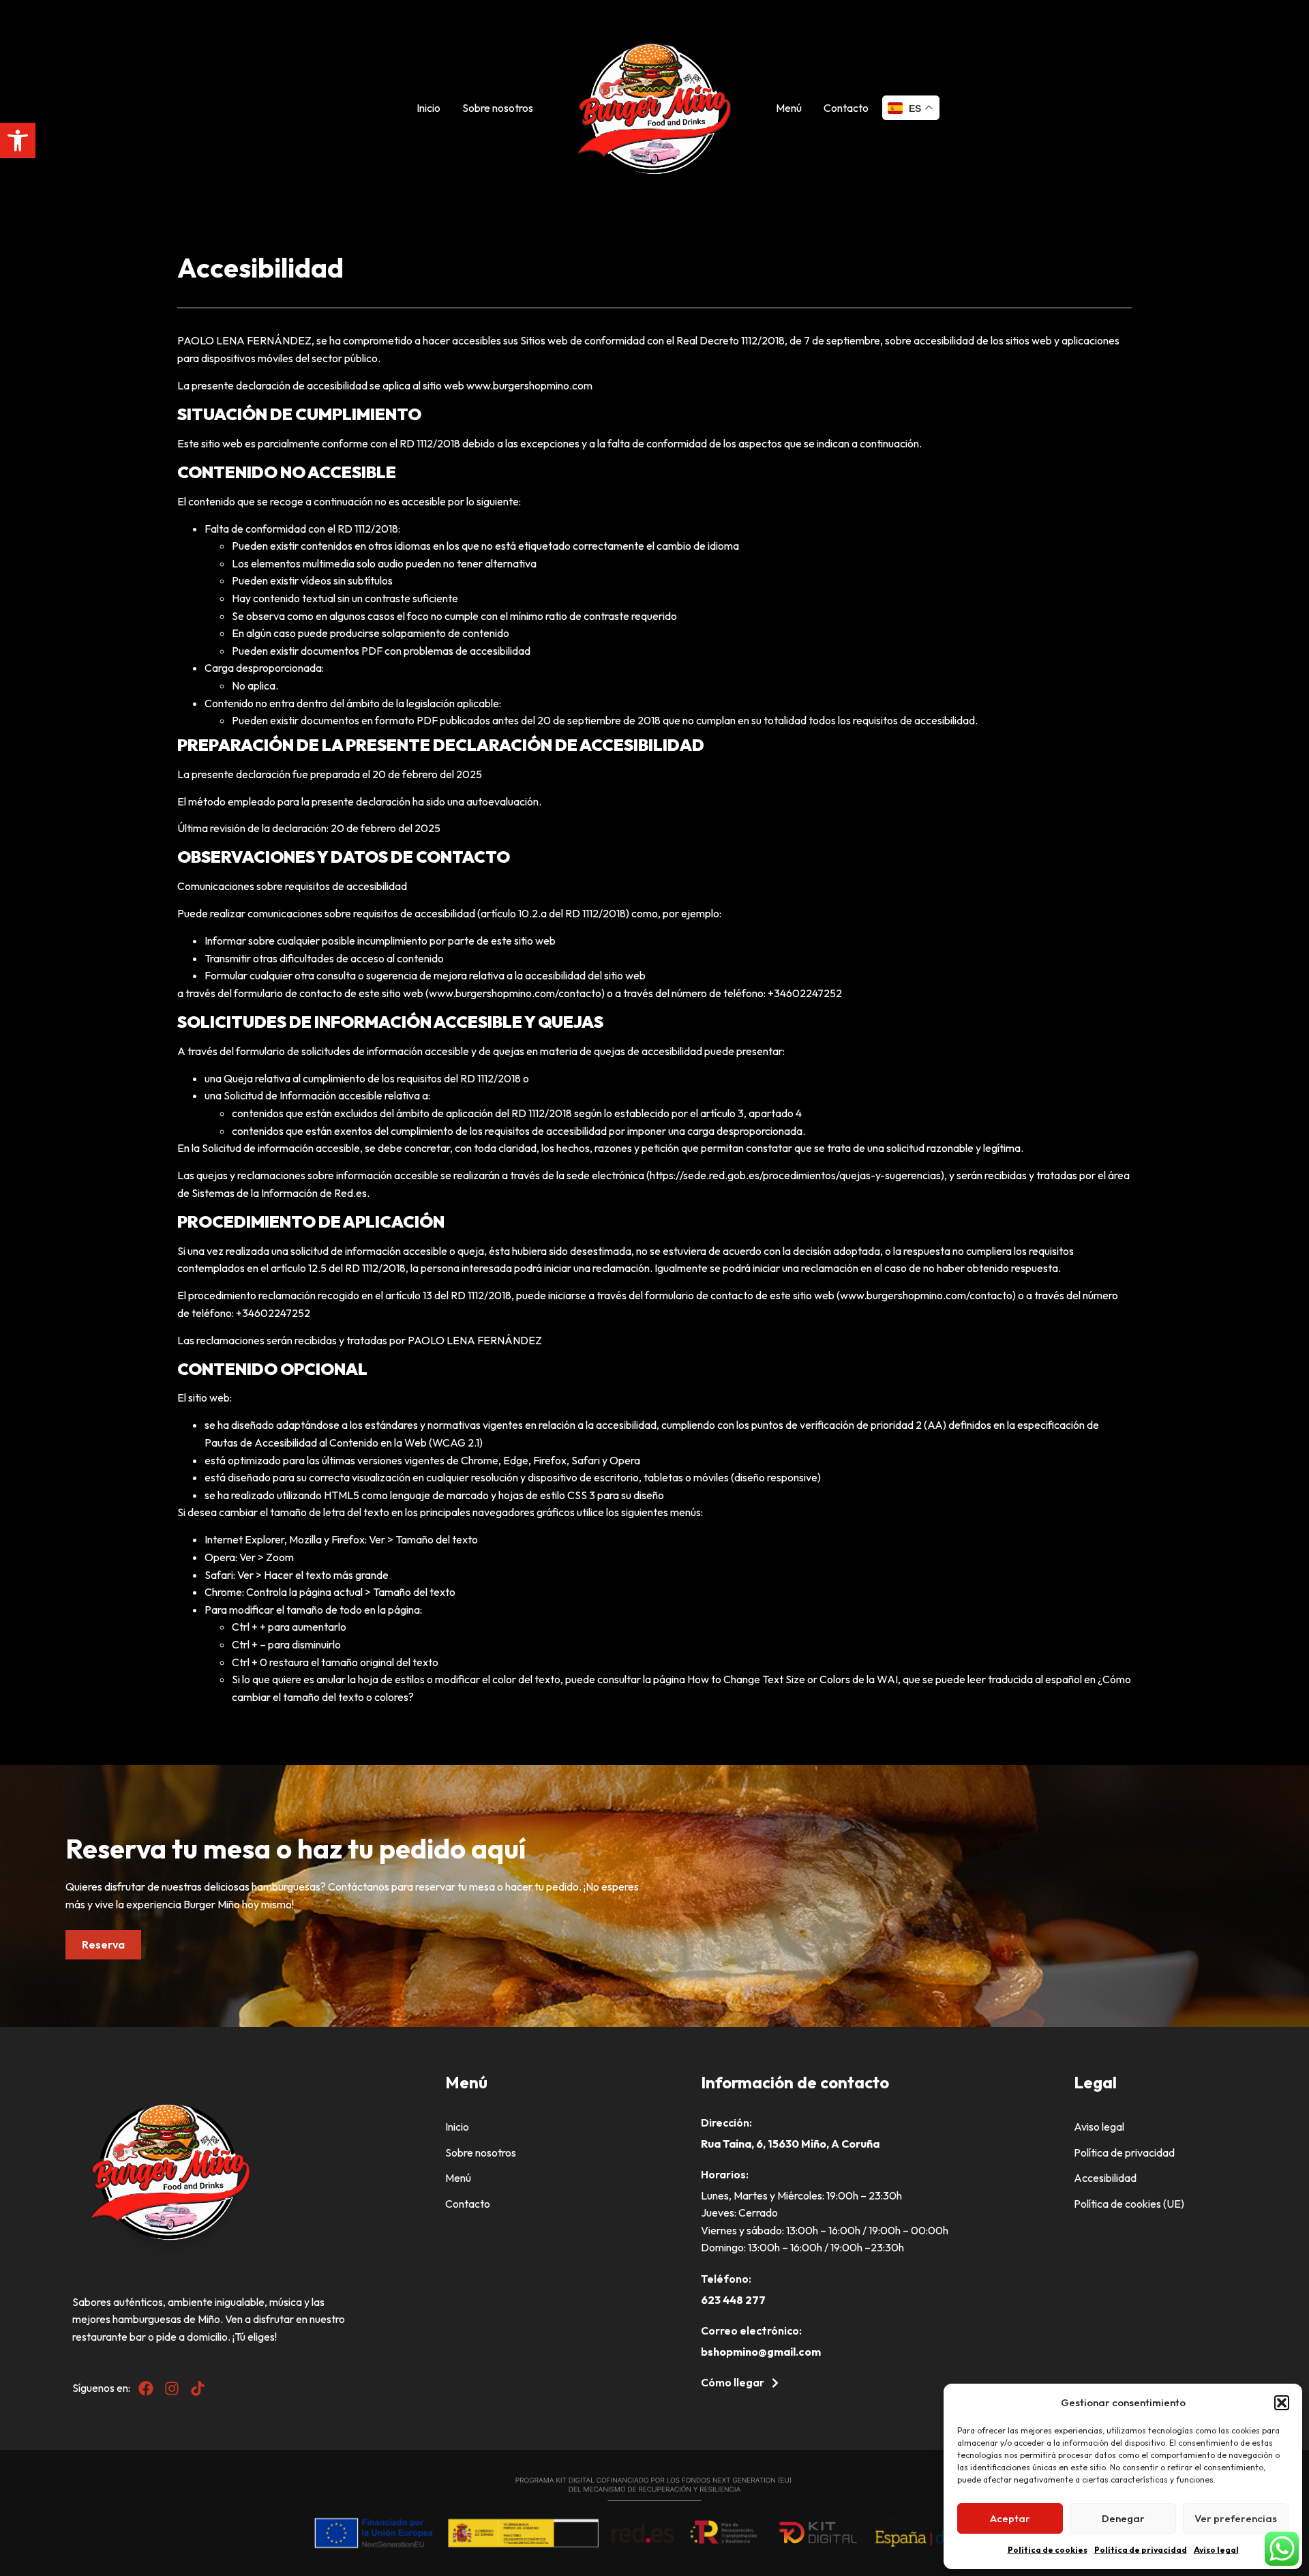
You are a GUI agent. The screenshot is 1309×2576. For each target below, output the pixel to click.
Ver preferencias (1236, 2518)
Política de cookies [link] (1048, 2550)
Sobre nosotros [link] (498, 108)
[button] (1282, 2403)
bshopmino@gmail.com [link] (761, 2352)
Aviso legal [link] (1216, 2550)
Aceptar (1010, 2518)
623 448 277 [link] (733, 2300)
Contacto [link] (846, 108)
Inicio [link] (428, 108)
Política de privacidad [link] (1141, 2550)
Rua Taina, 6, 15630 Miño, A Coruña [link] (790, 2144)
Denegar (1123, 2518)
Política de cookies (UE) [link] (1129, 2204)
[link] (18, 140)
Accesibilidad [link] (1105, 2178)
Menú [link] (789, 108)
